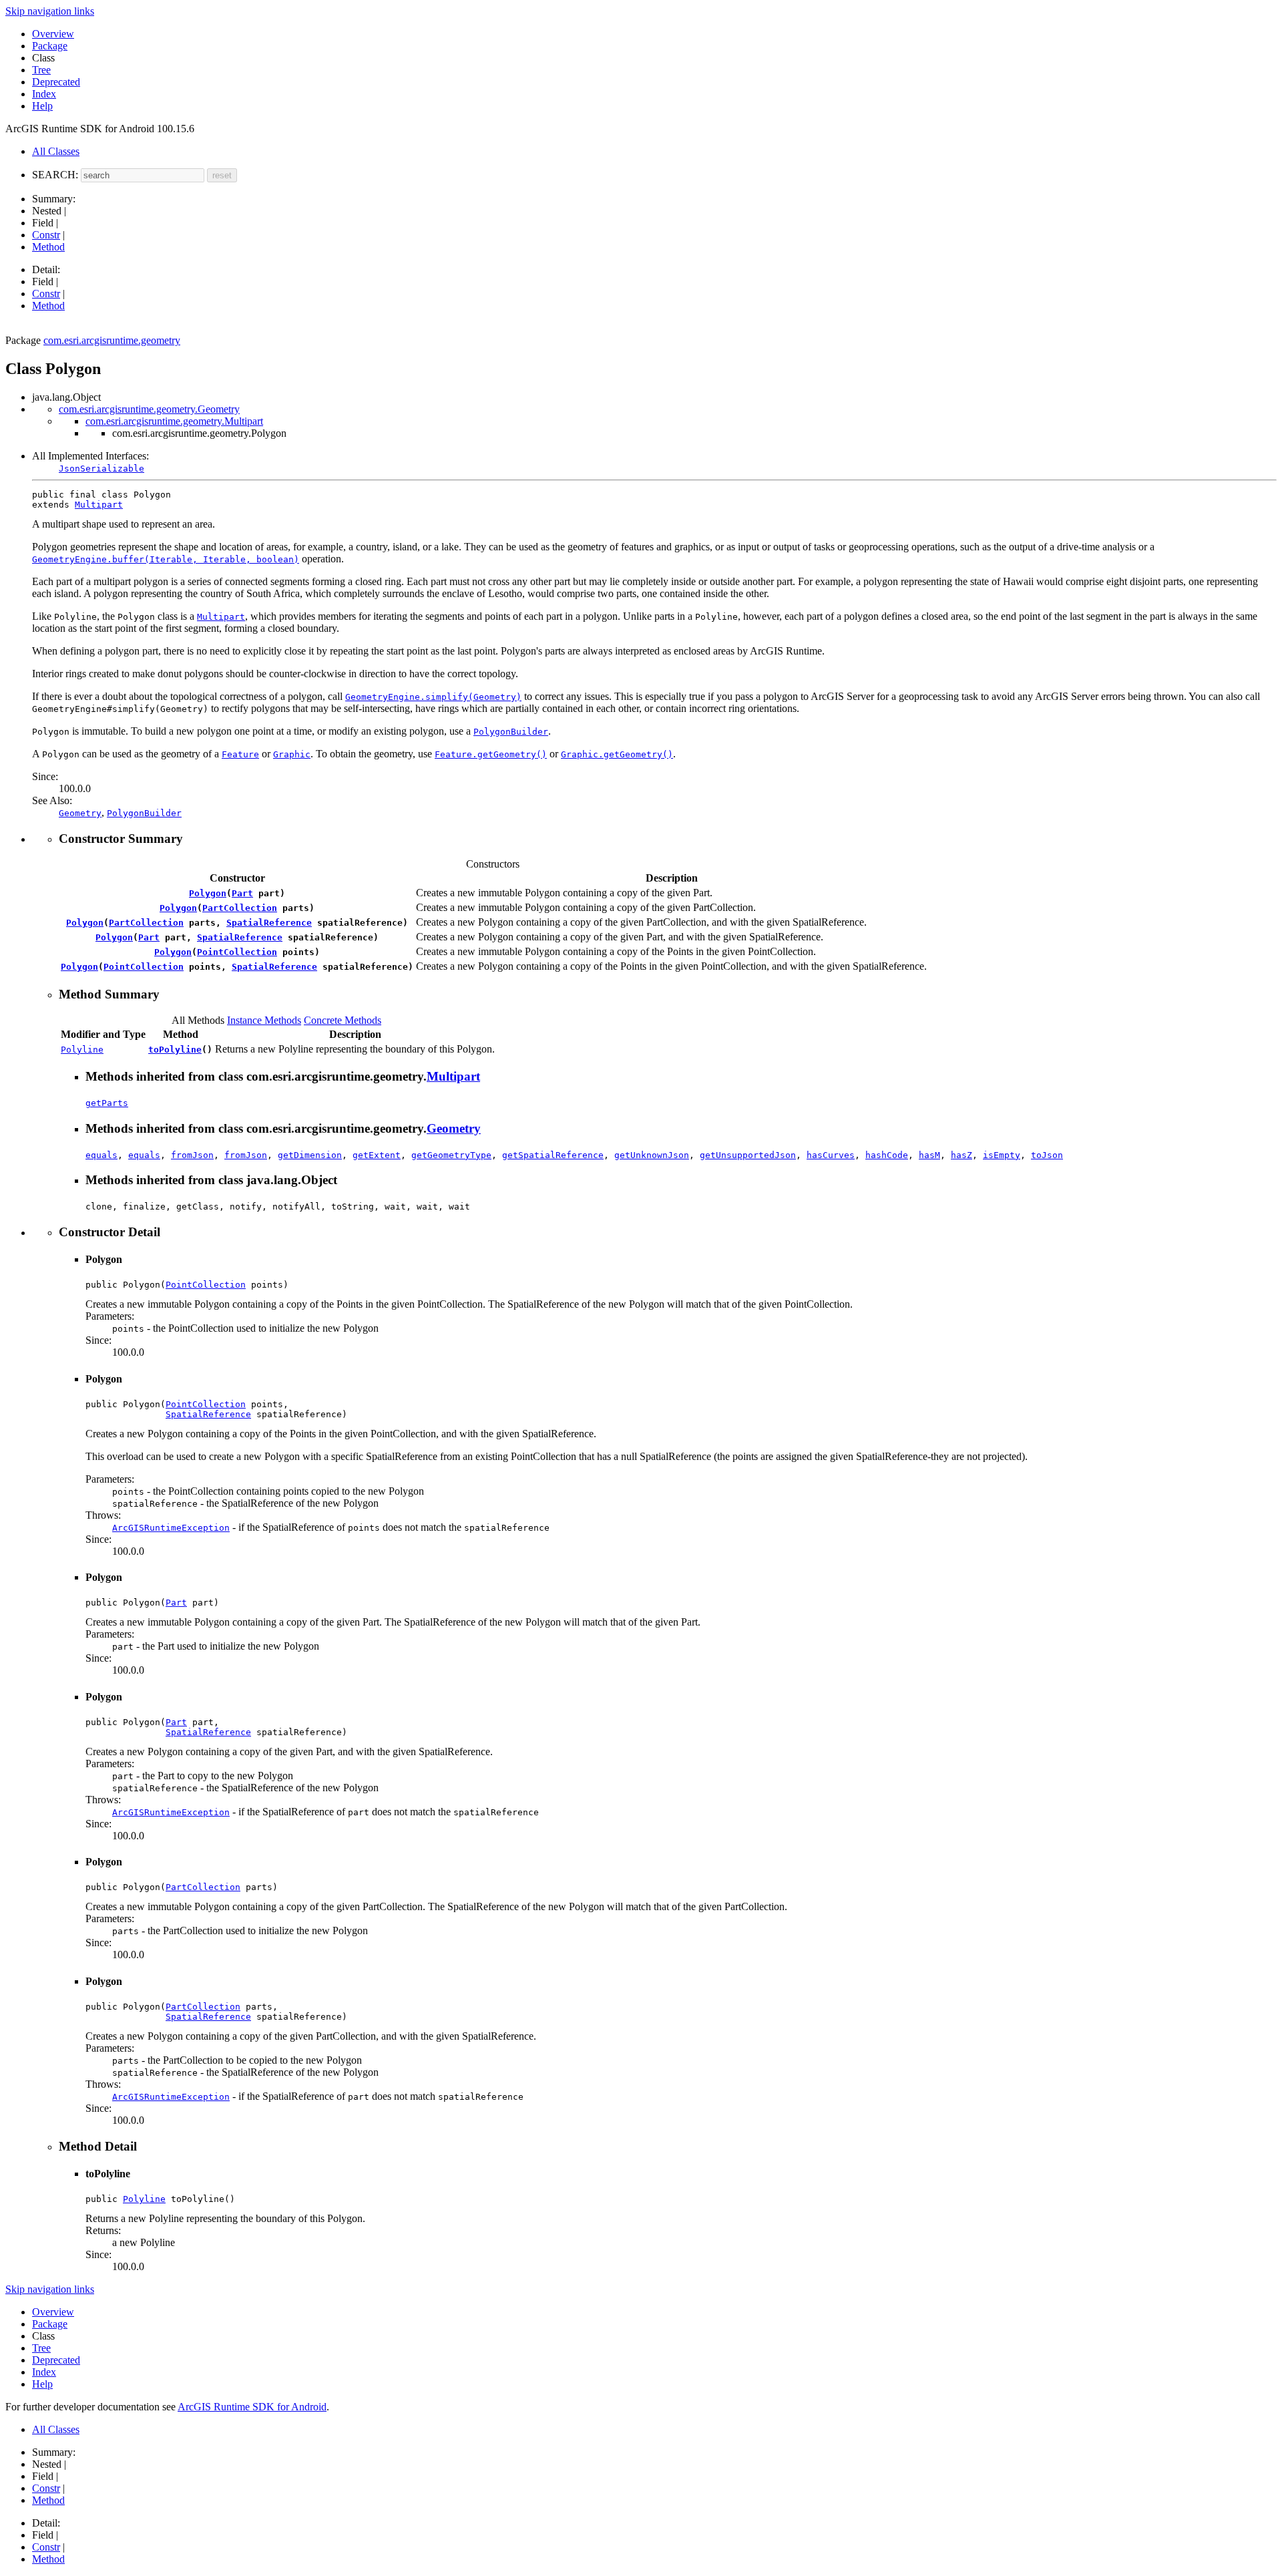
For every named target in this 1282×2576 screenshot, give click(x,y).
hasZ (961, 1155)
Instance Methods (264, 1020)
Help (42, 106)
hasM (929, 1155)
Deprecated (56, 82)
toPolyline (175, 1050)
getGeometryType (451, 1155)
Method (48, 247)
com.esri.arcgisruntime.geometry (112, 340)
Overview (53, 34)
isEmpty (1002, 1155)
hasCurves (831, 1155)
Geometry (454, 1128)
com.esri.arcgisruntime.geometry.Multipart (174, 421)
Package (50, 46)
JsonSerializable (101, 469)
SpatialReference (269, 923)
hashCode (887, 1155)
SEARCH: (55, 175)
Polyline (82, 1050)
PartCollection (240, 908)
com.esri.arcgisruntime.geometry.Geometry (149, 409)
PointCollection (237, 952)
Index (44, 94)
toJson (1047, 1155)
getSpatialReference (553, 1155)
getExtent (377, 1155)
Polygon (208, 893)
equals (101, 1155)
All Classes (56, 151)
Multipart (99, 505)
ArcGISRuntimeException (171, 1528)
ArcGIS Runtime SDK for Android (252, 2407)
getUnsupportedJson (748, 1155)
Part (242, 893)
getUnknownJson (652, 1155)
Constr (46, 235)
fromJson (192, 1155)
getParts (107, 1103)
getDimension (310, 1155)
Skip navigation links (50, 11)
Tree (41, 70)
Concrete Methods (343, 1020)
